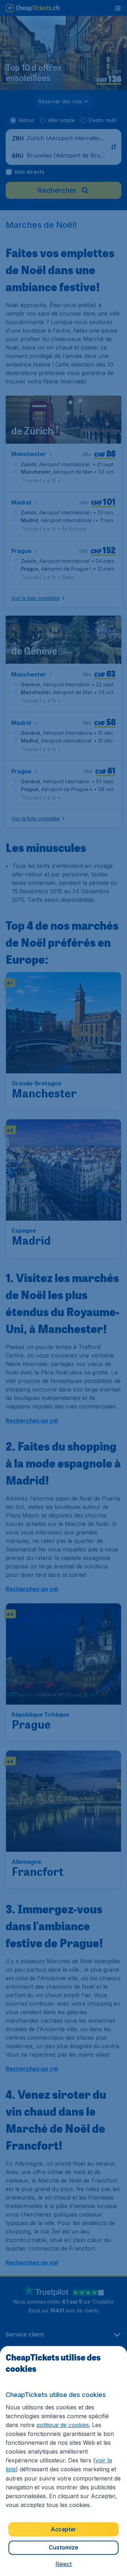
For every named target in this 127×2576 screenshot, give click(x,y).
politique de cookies (63, 2425)
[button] (64, 2564)
